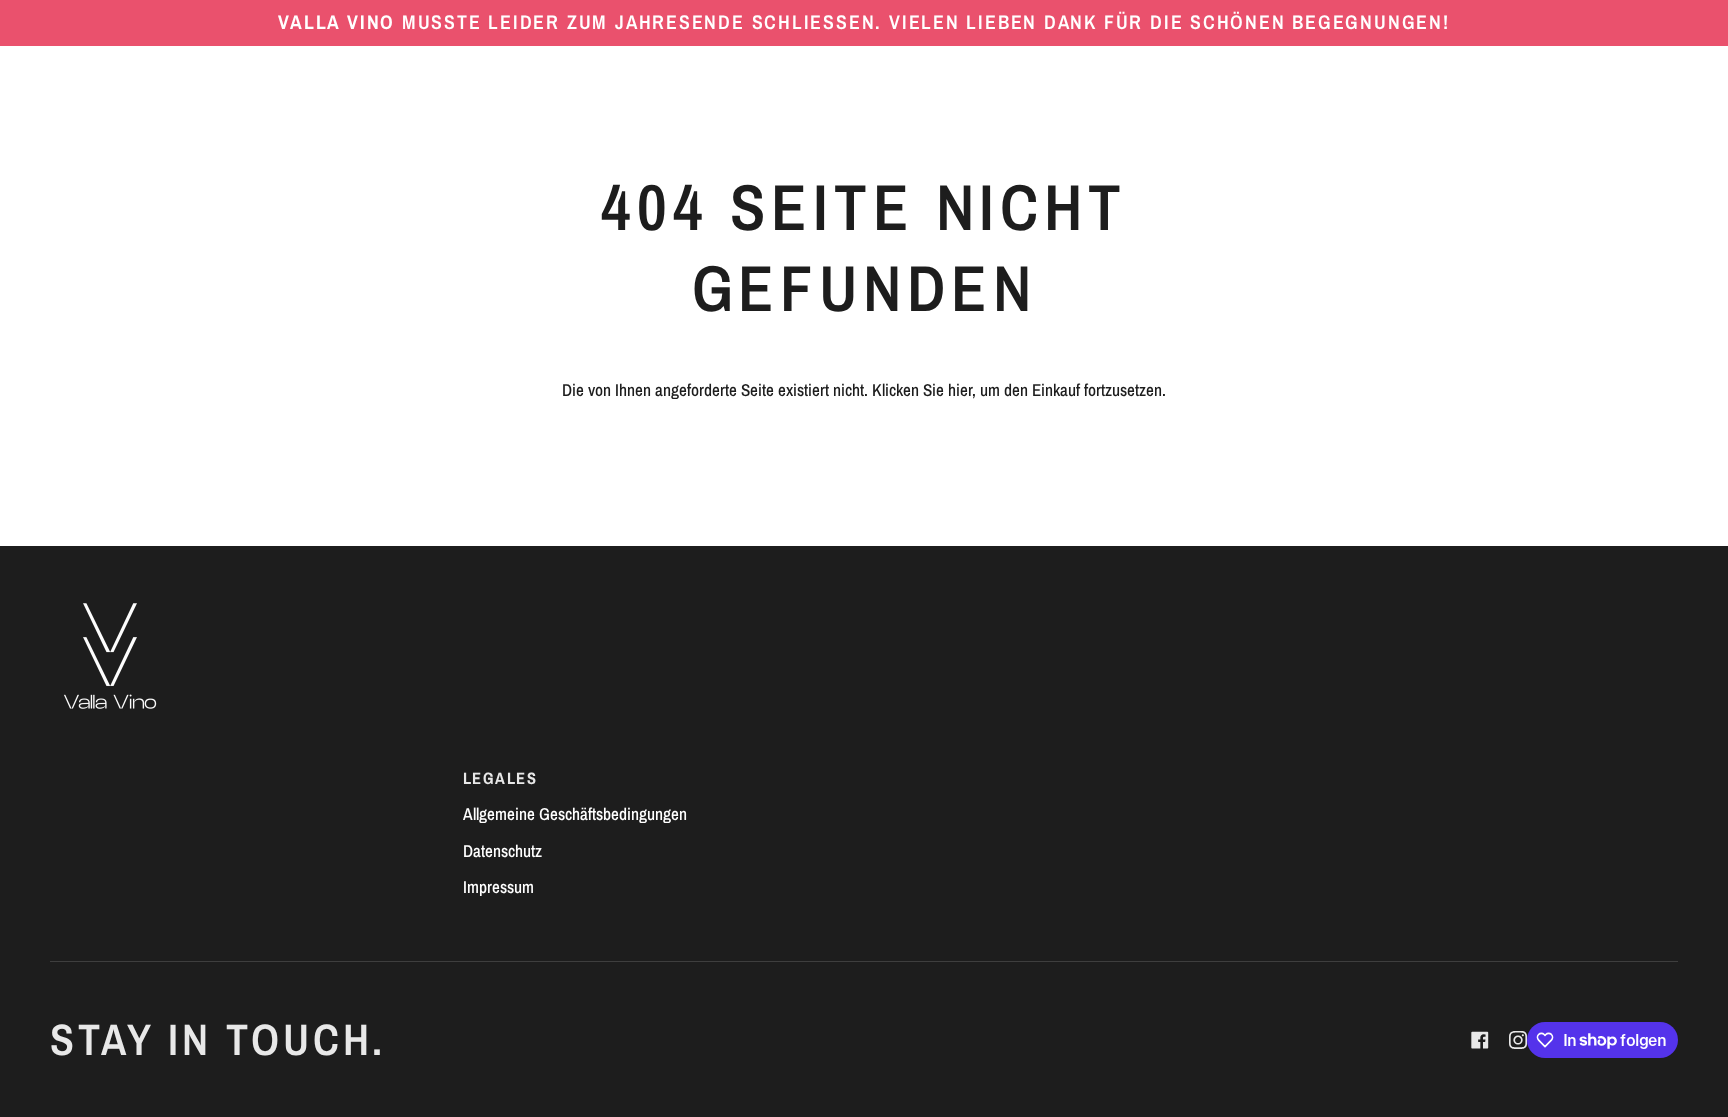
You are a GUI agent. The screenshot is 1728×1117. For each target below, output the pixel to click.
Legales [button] (500, 778)
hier (960, 389)
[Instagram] (1518, 1040)
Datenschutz (502, 850)
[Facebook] (1480, 1040)
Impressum (498, 886)
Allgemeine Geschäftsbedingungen (575, 813)
